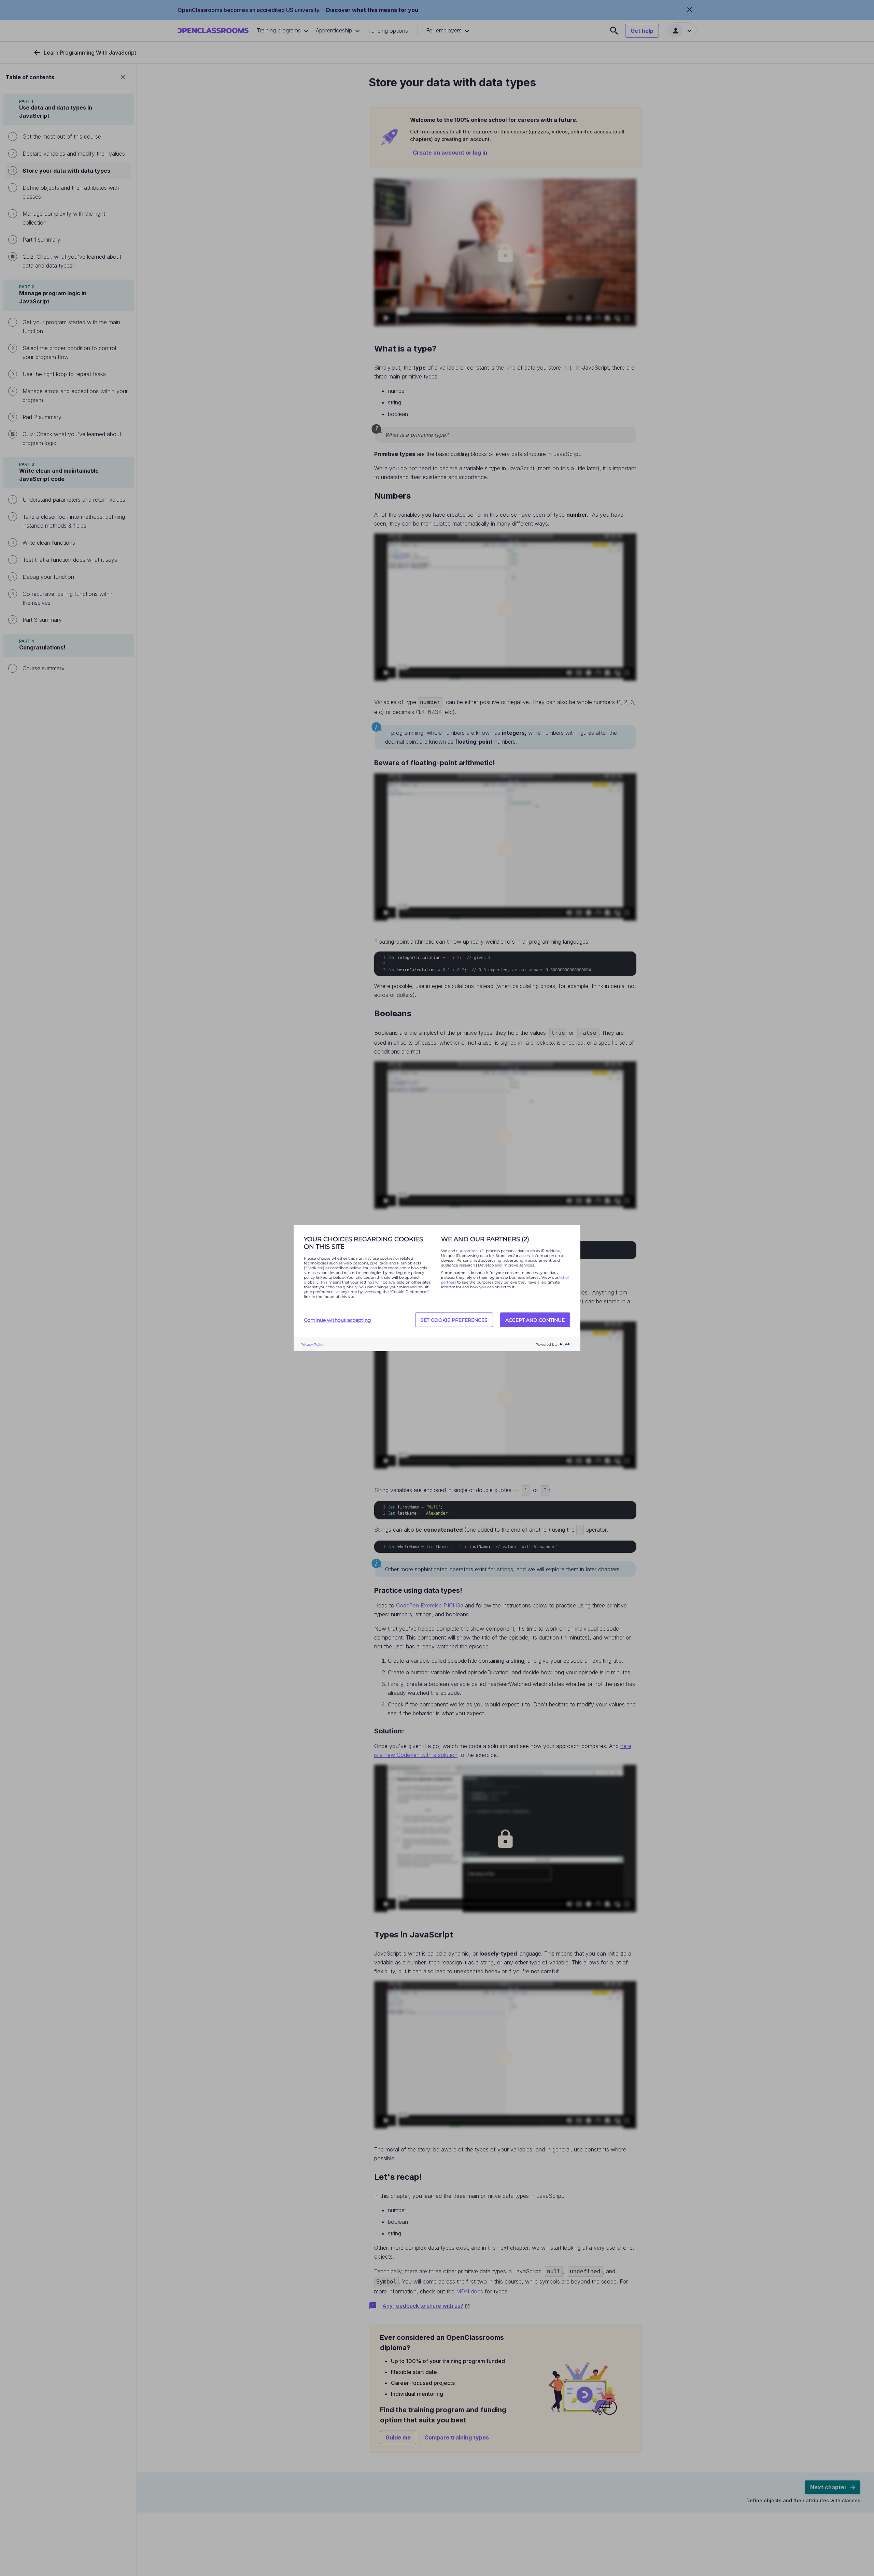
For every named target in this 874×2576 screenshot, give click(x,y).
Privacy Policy (312, 1344)
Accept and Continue (535, 1320)
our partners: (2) (471, 1251)
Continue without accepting (337, 1320)
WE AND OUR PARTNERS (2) (485, 1239)
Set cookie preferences (454, 1320)
